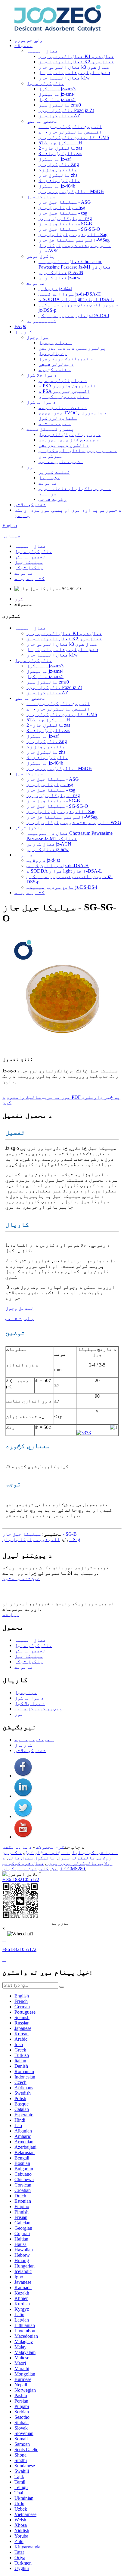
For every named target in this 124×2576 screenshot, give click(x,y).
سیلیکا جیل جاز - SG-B (65, 224)
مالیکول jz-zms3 (57, 89)
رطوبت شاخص (53, 499)
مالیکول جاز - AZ (59, 116)
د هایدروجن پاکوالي (64, 397)
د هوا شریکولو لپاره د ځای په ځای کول (71, 1852)
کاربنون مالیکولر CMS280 (44, 1869)
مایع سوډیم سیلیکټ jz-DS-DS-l (74, 316)
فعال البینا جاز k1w (64, 78)
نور (31, 467)
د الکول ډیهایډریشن (64, 445)
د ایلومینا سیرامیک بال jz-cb (74, 72)
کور (19, 599)
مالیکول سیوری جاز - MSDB (71, 191)
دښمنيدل (49, 478)
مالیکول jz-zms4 (57, 94)
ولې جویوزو (29, 40)
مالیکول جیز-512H (60, 143)
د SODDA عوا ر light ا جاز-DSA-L (76, 299)
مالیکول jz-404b (57, 186)
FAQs (20, 326)
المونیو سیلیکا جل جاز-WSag (74, 240)
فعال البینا (42, 51)
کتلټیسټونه (42, 321)
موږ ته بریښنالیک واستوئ (39, 1097)
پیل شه (11, 1614)
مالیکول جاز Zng (59, 164)
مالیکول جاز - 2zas (60, 148)
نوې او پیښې (66, 510)
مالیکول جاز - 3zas (60, 153)
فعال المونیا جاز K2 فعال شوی (76, 62)
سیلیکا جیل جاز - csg (63, 213)
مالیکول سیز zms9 (60, 105)
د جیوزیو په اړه (102, 510)
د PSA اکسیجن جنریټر (64, 391)
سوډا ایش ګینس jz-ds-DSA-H (70, 294)
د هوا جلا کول (42, 375)
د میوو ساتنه (55, 424)
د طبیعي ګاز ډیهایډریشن (69, 440)
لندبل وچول (20, 1308)
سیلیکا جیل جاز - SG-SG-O (69, 229)
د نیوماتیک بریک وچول (66, 359)
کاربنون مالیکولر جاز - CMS (74, 137)
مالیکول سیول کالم (32, 1858)
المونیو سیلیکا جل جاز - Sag (73, 234)
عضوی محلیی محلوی (61, 461)
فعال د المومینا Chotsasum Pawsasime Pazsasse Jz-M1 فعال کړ (75, 264)
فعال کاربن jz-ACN (61, 272)
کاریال (23, 332)
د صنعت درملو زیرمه (63, 407)
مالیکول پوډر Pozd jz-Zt (66, 110)
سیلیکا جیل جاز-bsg (62, 207)
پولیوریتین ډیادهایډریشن (72, 348)
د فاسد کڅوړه (55, 370)
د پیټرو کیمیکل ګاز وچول (70, 434)
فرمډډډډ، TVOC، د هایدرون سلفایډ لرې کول (73, 415)
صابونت (36, 283)
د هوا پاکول (41, 402)
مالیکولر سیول (45, 83)
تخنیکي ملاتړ (30, 505)
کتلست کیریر (54, 472)
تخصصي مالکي (42, 121)
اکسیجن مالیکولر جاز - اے (70, 126)
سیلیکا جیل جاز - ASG (65, 202)
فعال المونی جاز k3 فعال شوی (74, 67)
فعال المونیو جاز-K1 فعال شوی (76, 56)
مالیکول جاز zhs (58, 175)
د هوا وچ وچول (55, 343)
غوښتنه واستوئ (21, 1578)
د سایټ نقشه (17, 1847)
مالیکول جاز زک (58, 170)
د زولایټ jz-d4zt (55, 289)
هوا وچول (38, 337)
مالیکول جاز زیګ (59, 180)
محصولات (23, 45)
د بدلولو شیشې (56, 364)
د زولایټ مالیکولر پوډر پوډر (58, 1861)
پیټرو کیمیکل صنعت (50, 429)
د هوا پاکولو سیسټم (63, 380)
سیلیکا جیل (41, 197)
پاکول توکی (41, 256)
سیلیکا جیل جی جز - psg (65, 218)
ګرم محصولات (50, 1847)
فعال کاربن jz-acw (60, 278)
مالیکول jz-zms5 (57, 99)
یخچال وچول (53, 353)
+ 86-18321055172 (21, 1879)
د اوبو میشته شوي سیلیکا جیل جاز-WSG (74, 822)
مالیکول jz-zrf (55, 159)
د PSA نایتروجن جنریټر (67, 386)
